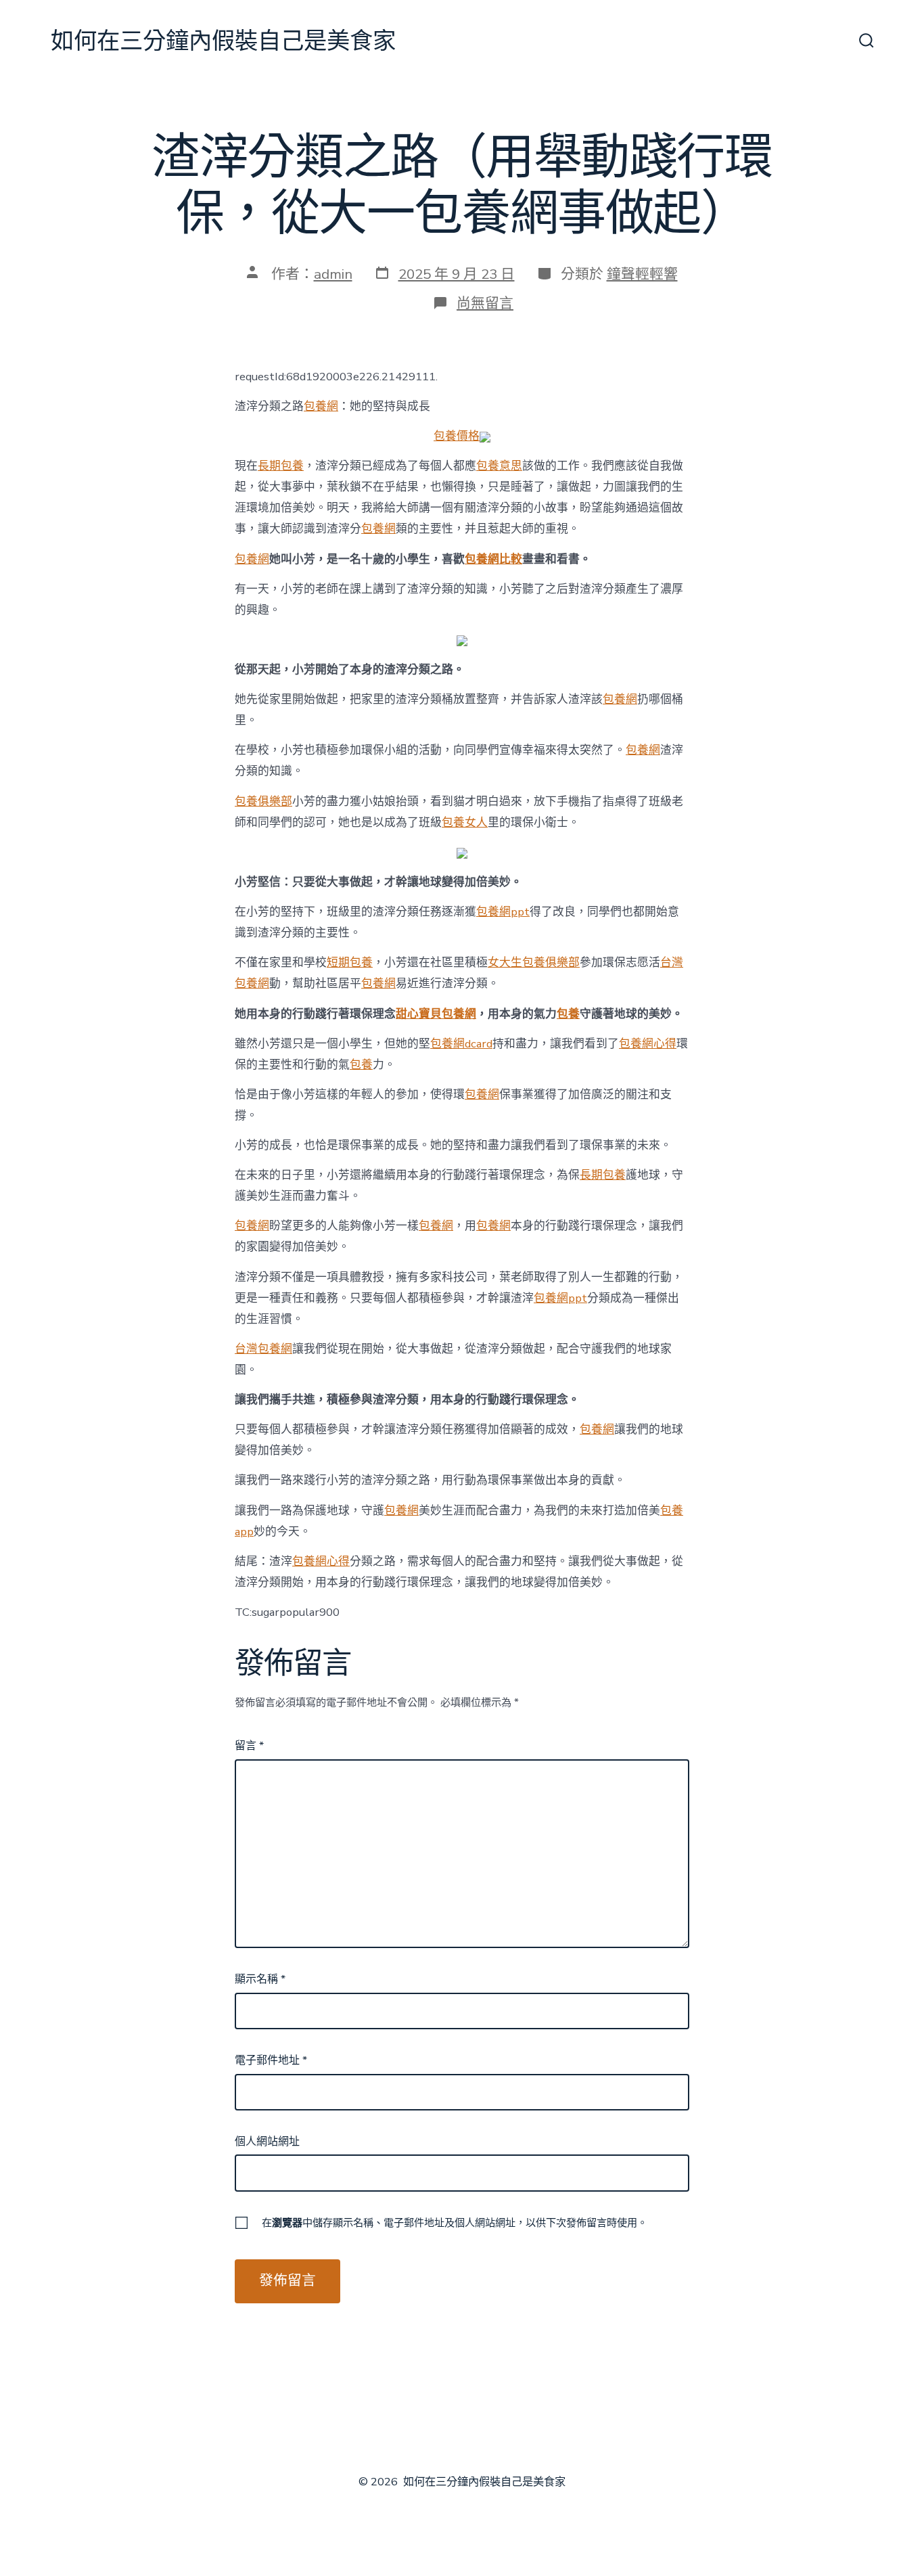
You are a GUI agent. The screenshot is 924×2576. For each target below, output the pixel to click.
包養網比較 (493, 559)
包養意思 (499, 466)
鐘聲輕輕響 (642, 274)
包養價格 (457, 436)
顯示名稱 (260, 1979)
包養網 (321, 406)
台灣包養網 (263, 1349)
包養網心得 (648, 1044)
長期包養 (281, 466)
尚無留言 (485, 303)
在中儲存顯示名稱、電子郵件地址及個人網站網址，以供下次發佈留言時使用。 (455, 2223)
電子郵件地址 (271, 2060)
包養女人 (465, 822)
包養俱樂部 (263, 801)
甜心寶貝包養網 (436, 1014)
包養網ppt (503, 912)
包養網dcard (461, 1044)
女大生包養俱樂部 (534, 963)
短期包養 (350, 963)
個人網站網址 (267, 2142)
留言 (249, 1746)
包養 (568, 1014)
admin (333, 274)
